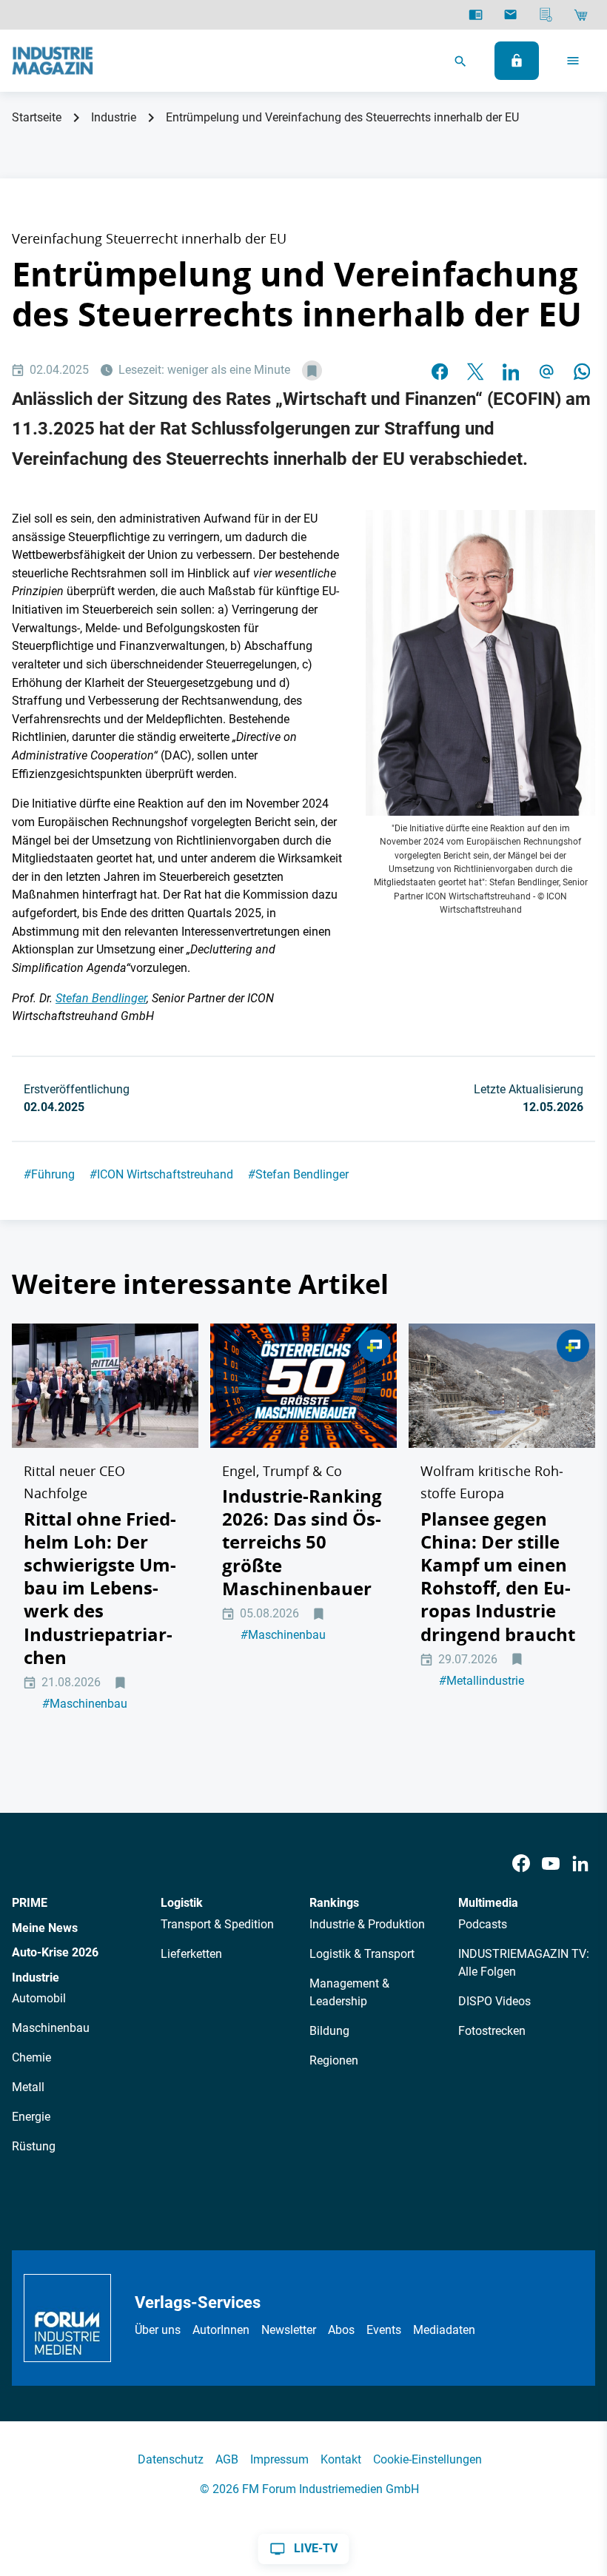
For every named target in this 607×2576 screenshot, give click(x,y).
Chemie (31, 2057)
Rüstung (34, 2146)
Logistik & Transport (362, 1954)
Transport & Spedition (217, 1924)
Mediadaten (444, 2330)
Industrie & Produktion (367, 1924)
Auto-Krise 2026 (55, 1952)
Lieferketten (191, 1954)
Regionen (334, 2060)
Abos (341, 2330)
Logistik (182, 1903)
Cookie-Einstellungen (427, 2459)
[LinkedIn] (511, 371)
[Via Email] (546, 371)
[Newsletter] (510, 15)
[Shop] (581, 15)
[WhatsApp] (582, 371)
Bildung (329, 2031)
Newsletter (289, 2330)
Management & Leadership (349, 1992)
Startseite (37, 117)
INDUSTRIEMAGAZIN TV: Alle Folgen (524, 1963)
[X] (475, 371)
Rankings (334, 1903)
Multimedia (488, 1903)
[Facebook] (521, 1864)
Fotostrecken (492, 2031)
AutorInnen (221, 2330)
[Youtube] (551, 1864)
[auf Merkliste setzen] (312, 370)
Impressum (279, 2459)
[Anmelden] (517, 61)
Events (384, 2330)
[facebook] (440, 371)
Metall (28, 2087)
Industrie (114, 117)
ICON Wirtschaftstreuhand (161, 1174)
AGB (227, 2459)
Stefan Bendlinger (298, 1174)
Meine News (45, 1928)
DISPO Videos (494, 2001)
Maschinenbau (85, 1704)
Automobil (39, 1998)
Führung (49, 1174)
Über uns (158, 2330)
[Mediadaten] (546, 15)
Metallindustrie (482, 1681)
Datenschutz (171, 2459)
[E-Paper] (476, 15)
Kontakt (341, 2459)
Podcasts (483, 1924)
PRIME (30, 1903)
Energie (31, 2117)
